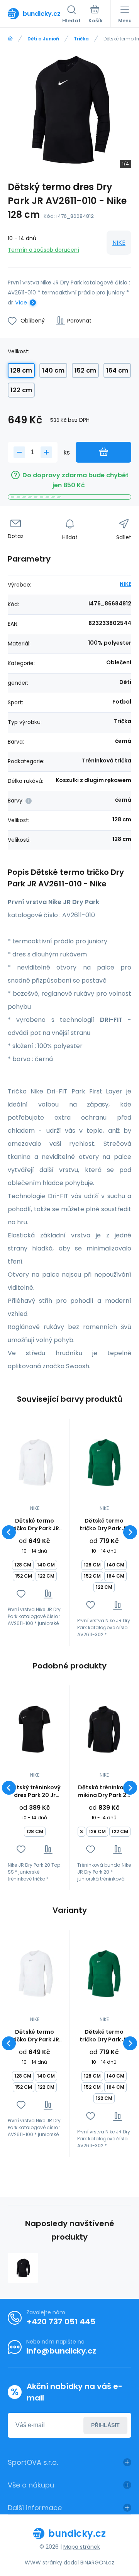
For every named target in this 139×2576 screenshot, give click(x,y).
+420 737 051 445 (61, 2322)
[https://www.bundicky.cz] (10, 39)
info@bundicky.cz (61, 2351)
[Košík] (96, 15)
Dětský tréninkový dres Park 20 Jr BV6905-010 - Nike (35, 1791)
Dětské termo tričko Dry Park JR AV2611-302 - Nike (104, 1525)
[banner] (35, 13)
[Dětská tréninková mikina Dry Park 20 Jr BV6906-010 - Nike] (104, 1729)
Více (21, 303)
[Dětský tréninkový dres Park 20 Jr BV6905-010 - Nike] (35, 1729)
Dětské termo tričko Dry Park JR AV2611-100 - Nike (35, 1525)
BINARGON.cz (97, 2563)
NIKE (119, 243)
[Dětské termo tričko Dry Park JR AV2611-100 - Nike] (35, 1463)
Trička (81, 39)
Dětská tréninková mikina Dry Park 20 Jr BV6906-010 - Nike (104, 1791)
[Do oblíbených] (21, 1594)
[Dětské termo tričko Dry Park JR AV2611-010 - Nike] (23, 2268)
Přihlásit (105, 2425)
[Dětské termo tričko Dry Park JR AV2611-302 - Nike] (104, 1463)
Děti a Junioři (43, 39)
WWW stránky (43, 2563)
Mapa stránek (82, 2547)
